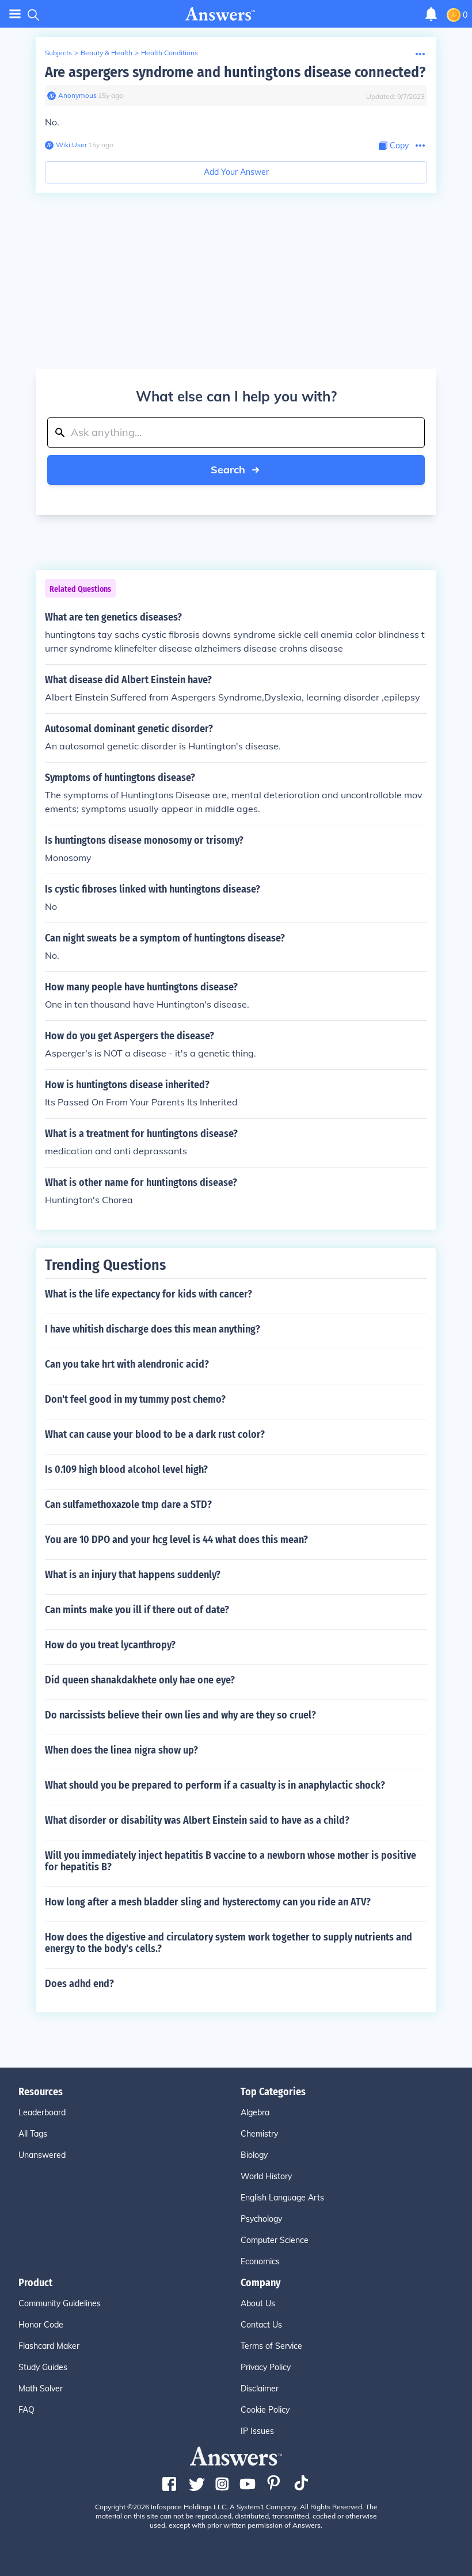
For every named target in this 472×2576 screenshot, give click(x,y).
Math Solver (41, 2389)
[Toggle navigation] (15, 14)
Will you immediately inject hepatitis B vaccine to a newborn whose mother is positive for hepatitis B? (231, 1861)
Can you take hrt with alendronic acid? (127, 1364)
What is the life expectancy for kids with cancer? (149, 1294)
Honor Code (41, 2325)
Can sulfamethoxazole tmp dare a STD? (128, 1505)
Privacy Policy (266, 2367)
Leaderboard (42, 2112)
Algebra (255, 2112)
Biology (254, 2155)
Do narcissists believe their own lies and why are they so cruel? (180, 1715)
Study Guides (43, 2367)
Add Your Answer (236, 172)
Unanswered (42, 2155)
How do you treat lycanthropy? (110, 1645)
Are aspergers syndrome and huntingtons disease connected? (235, 72)
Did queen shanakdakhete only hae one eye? (140, 1680)
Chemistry (259, 2134)
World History (266, 2176)
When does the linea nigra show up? (121, 1750)
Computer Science (275, 2240)
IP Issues (257, 2431)
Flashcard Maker (49, 2346)
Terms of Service (271, 2346)
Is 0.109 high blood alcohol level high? (126, 1469)
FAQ (26, 2410)
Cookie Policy (265, 2410)
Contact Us (261, 2325)
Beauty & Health (106, 53)
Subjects (58, 53)
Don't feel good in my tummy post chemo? (135, 1399)
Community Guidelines (60, 2303)
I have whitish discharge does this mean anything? (153, 1329)
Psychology (261, 2219)
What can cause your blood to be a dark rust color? (155, 1434)
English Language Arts (282, 2198)
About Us (258, 2303)
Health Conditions (170, 53)
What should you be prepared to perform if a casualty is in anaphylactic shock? (215, 1785)
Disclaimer (260, 2389)
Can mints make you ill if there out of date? (137, 1610)
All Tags (33, 2134)
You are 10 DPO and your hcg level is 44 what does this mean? (176, 1540)
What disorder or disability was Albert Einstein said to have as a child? (197, 1820)
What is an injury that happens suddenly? (133, 1575)
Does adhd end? (79, 1984)
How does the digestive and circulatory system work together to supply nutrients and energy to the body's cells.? (229, 1943)
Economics (260, 2261)
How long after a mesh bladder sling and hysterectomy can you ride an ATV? (208, 1902)
